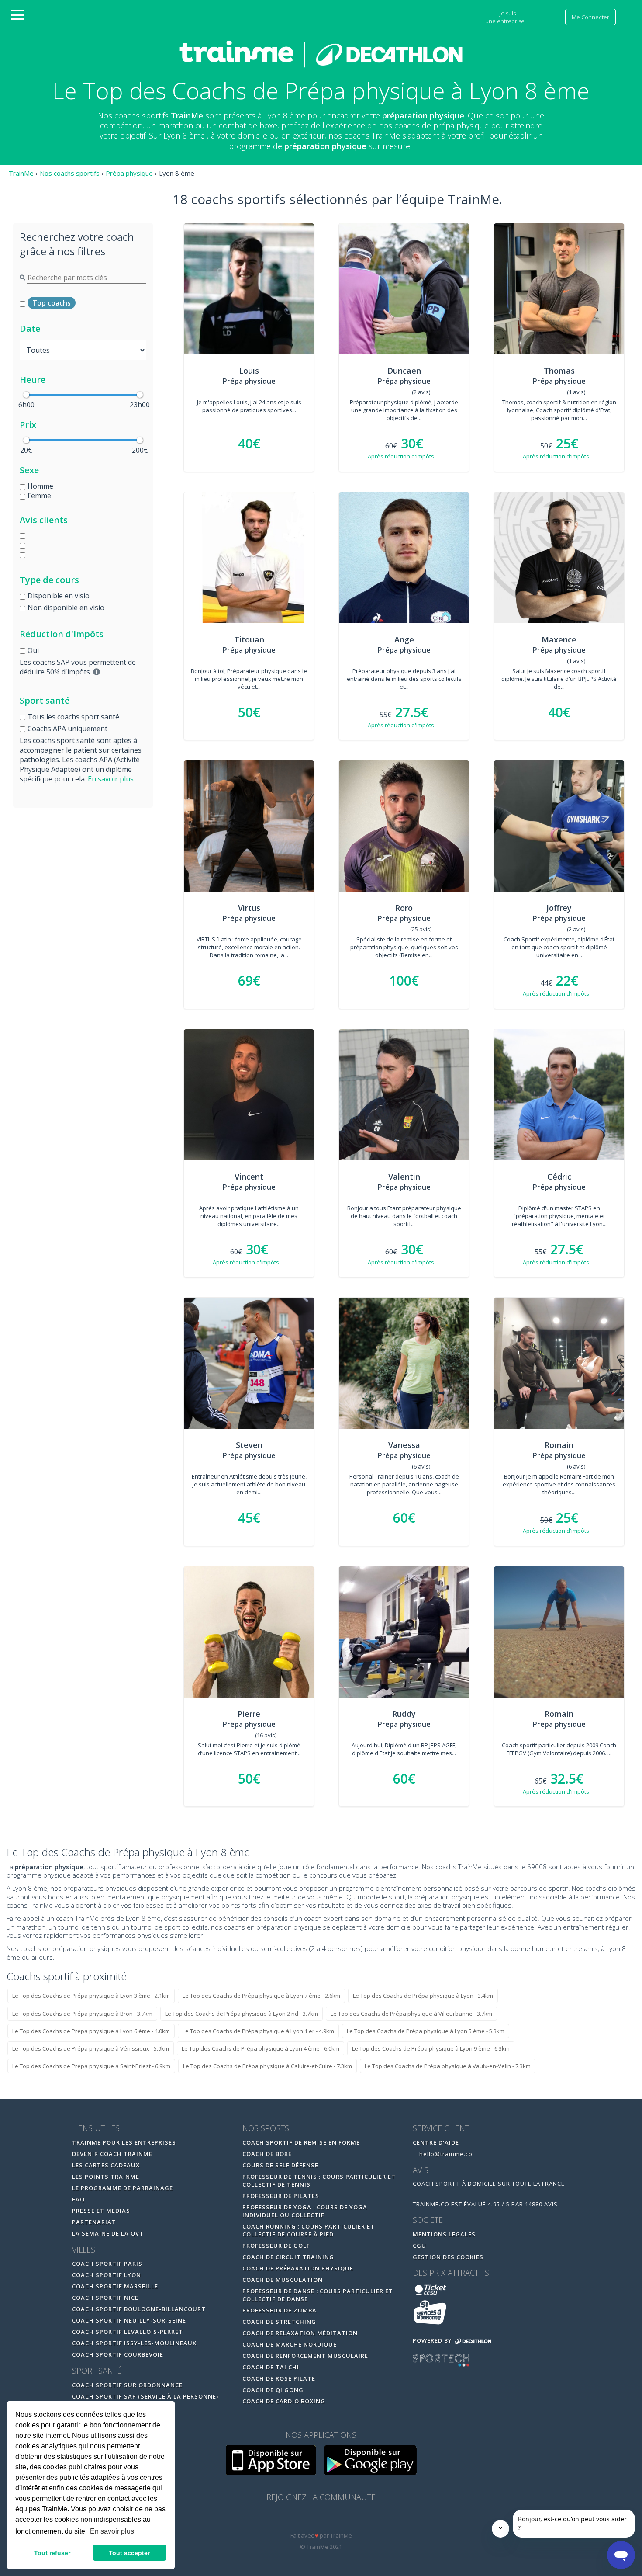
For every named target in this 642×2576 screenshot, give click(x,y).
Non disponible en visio (66, 608)
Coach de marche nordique (290, 2344)
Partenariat (94, 2222)
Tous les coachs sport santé (73, 717)
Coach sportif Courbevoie (118, 2354)
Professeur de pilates (281, 2196)
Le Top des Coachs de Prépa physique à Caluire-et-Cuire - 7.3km (267, 2066)
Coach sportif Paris (107, 2264)
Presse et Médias (101, 2211)
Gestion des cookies (448, 2257)
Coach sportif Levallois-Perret (128, 2332)
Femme (39, 496)
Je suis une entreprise (506, 17)
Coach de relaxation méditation (300, 2333)
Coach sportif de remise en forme (301, 2142)
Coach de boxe (267, 2154)
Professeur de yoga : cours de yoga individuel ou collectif (305, 2211)
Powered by (433, 2340)
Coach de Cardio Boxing (284, 2401)
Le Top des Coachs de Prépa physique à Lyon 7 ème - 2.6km (261, 1996)
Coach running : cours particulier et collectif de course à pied (309, 2230)
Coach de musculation (283, 2280)
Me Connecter (590, 17)
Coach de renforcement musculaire (305, 2356)
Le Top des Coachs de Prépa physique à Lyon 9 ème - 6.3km (431, 2048)
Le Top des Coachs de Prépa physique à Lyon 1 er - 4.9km (258, 2031)
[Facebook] (303, 2520)
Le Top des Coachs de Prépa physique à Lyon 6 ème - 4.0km (91, 2031)
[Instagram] (340, 2520)
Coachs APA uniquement (67, 729)
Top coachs (52, 303)
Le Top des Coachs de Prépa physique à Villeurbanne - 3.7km (411, 2014)
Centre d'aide (436, 2142)
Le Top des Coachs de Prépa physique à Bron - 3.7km (82, 2014)
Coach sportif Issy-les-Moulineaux (134, 2343)
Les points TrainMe (106, 2177)
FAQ (78, 2199)
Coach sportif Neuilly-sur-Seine (129, 2320)
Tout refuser (52, 2553)
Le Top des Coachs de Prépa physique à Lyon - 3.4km (423, 1996)
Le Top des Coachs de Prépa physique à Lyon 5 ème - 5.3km (426, 2031)
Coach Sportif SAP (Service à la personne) (145, 2396)
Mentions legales (444, 2234)
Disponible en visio (59, 596)
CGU (419, 2246)
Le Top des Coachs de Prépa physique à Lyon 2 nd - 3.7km (242, 2014)
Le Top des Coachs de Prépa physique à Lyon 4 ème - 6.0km (261, 2048)
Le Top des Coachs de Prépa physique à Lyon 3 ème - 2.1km (91, 1996)
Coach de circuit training (288, 2257)
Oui (33, 650)
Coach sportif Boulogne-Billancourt (139, 2309)
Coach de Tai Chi (271, 2367)
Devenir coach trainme (112, 2154)
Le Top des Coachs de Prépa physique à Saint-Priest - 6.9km (91, 2066)
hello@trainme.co (445, 2154)
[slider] (26, 395)
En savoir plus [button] (112, 2531)
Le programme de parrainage (123, 2188)
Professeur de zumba (280, 2310)
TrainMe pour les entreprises (125, 2142)
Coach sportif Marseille (115, 2286)
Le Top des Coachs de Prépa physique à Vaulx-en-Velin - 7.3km (448, 2066)
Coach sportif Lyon (107, 2275)
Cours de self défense (280, 2165)
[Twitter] (322, 2520)
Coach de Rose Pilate (279, 2378)
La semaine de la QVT (108, 2233)
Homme (40, 486)
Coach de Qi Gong (273, 2390)
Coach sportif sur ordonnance (127, 2385)
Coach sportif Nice (105, 2298)
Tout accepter (129, 2553)
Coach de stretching (279, 2322)
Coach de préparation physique (298, 2268)
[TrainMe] (321, 54)
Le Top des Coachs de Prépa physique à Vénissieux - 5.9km (91, 2048)
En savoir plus (111, 779)
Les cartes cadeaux (106, 2165)
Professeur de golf (276, 2246)
